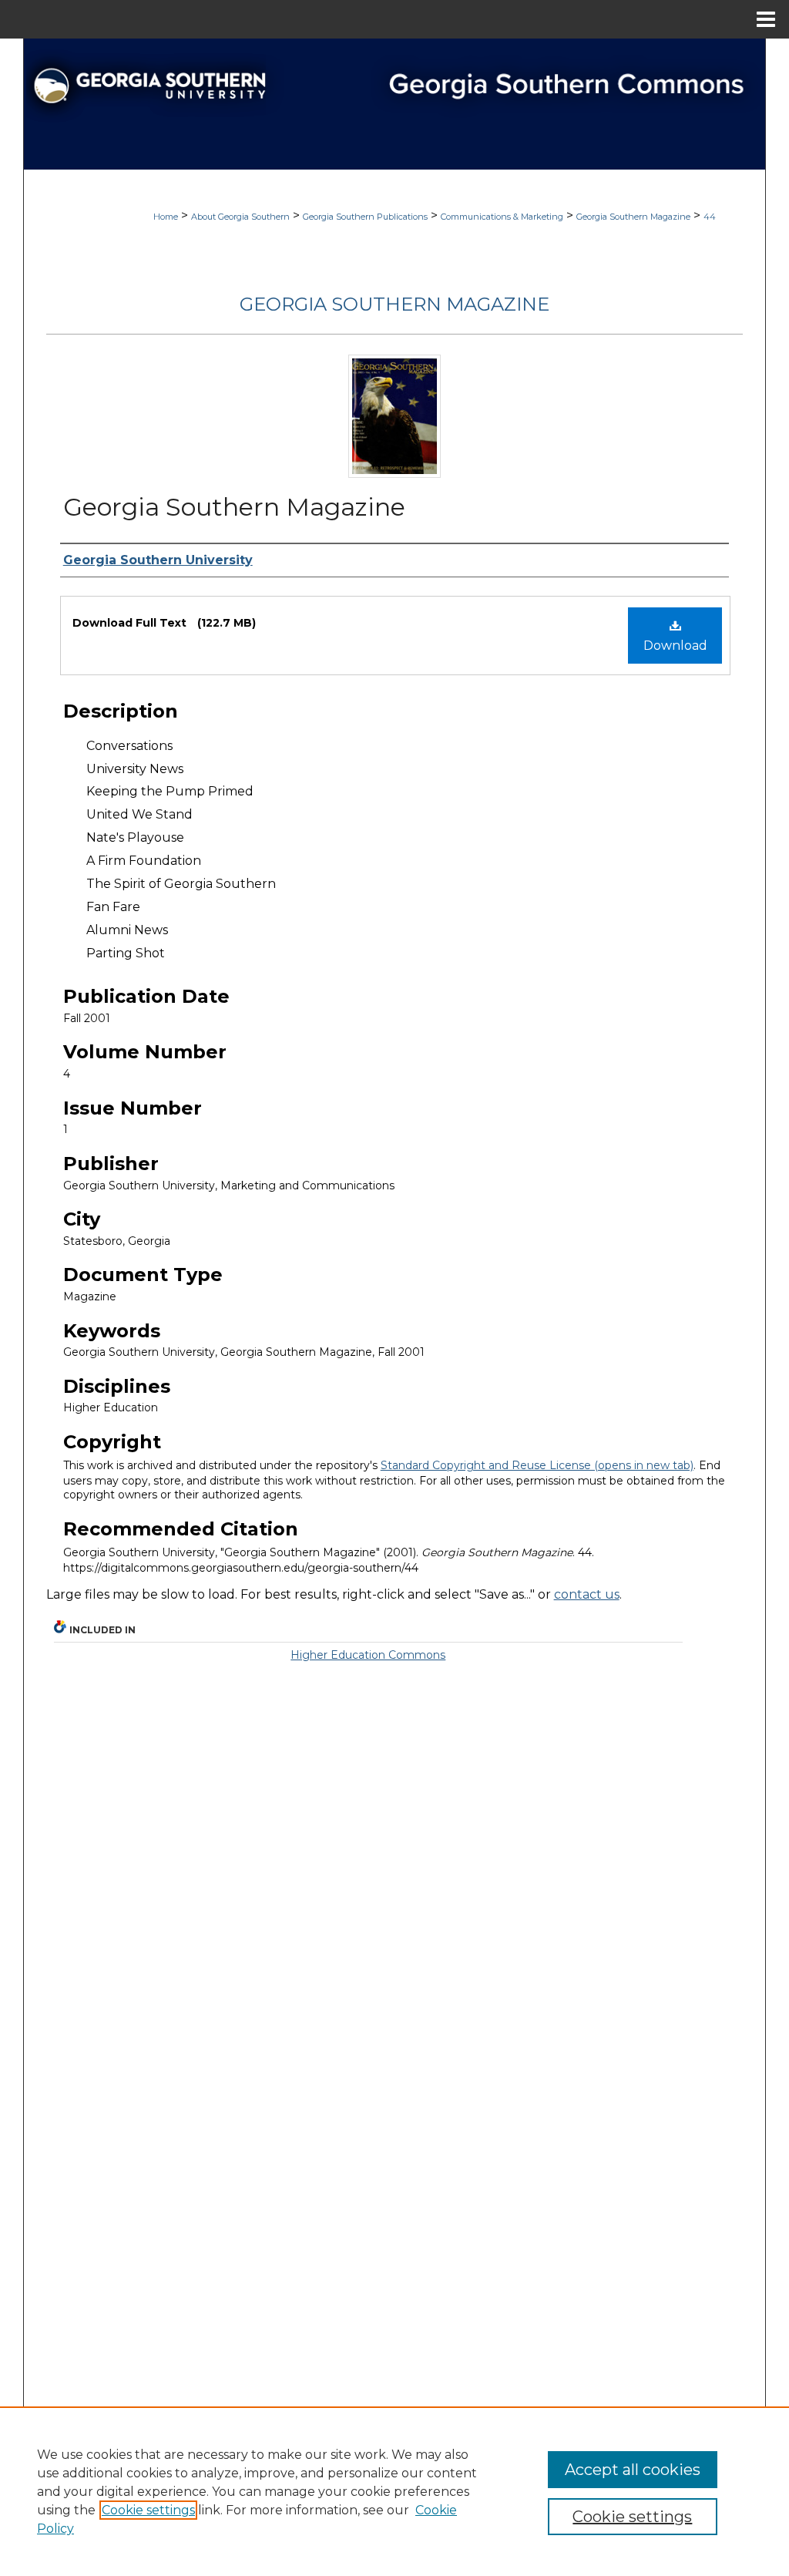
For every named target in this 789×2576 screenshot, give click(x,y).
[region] (394, 2491)
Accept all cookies (633, 2470)
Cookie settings (148, 2510)
